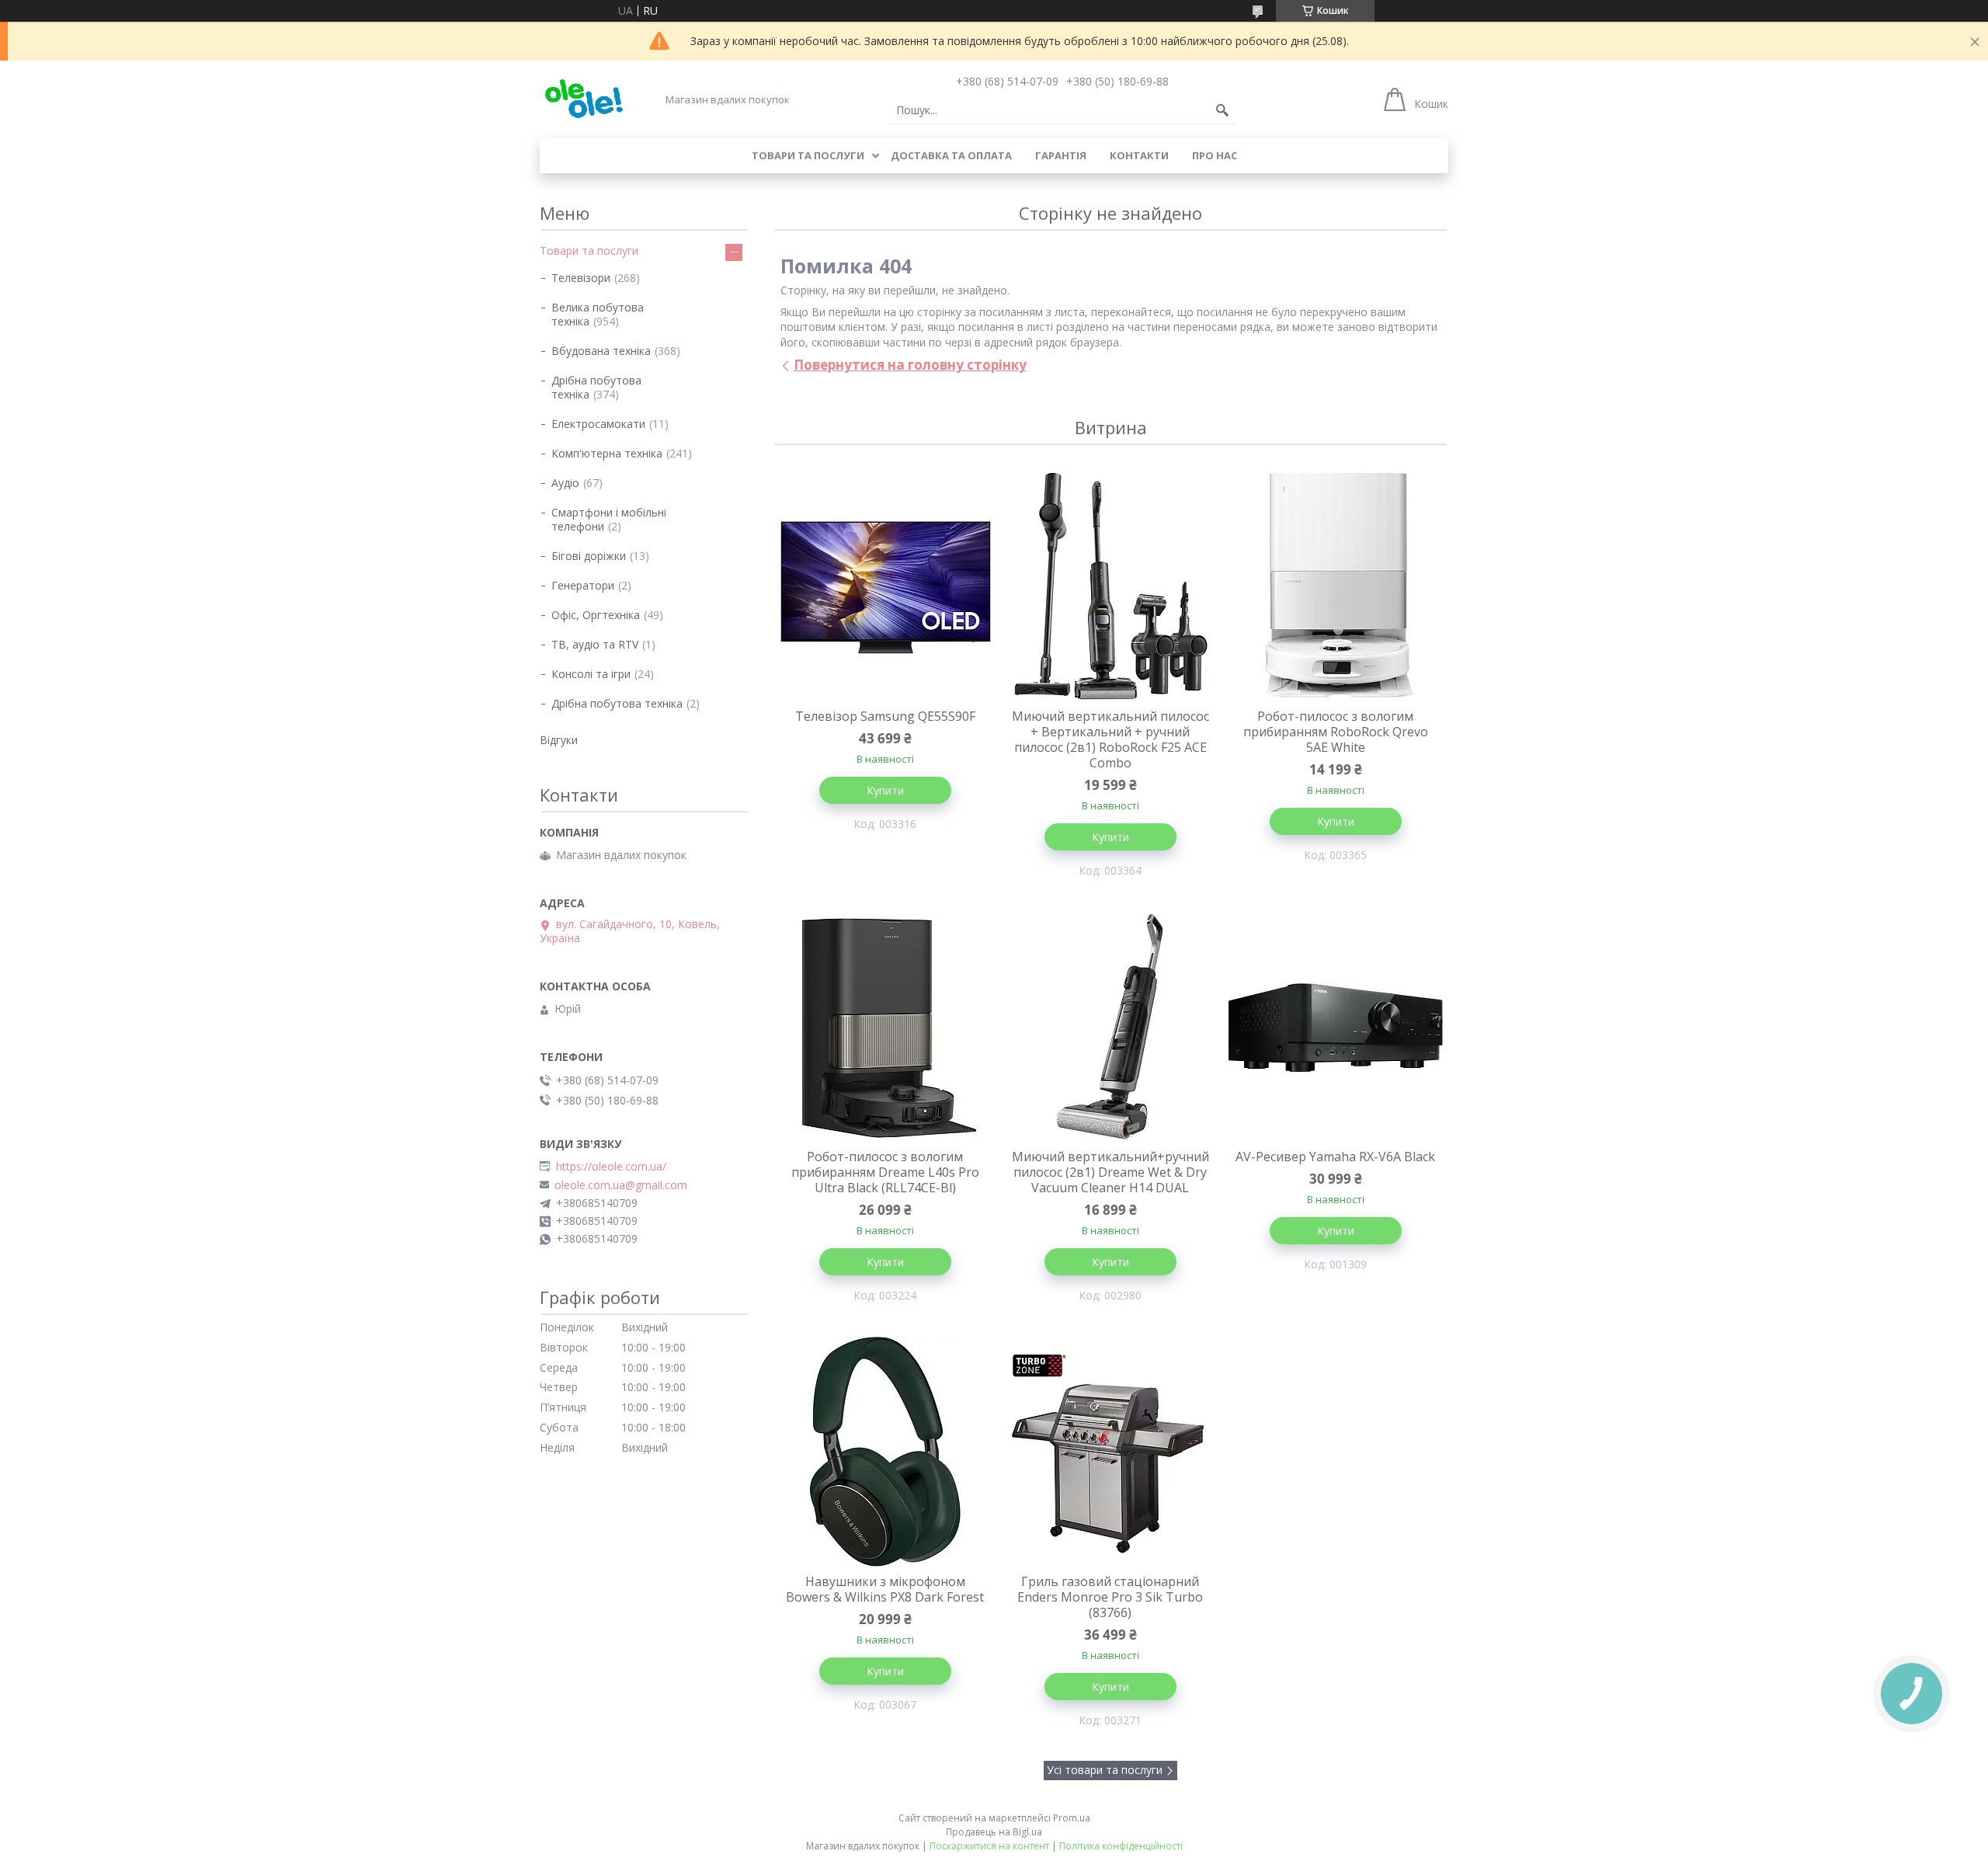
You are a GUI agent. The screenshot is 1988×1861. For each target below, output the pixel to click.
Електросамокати (598, 424)
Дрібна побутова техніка (596, 387)
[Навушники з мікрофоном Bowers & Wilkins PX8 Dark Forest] (885, 1452)
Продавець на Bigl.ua (994, 1832)
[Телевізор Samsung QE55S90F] (885, 587)
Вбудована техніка (601, 351)
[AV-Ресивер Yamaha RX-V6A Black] (1336, 1028)
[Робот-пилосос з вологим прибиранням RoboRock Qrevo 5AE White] (1336, 587)
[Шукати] (1222, 110)
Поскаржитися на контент (989, 1846)
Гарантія (1061, 155)
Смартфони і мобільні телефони (609, 519)
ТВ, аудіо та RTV (595, 644)
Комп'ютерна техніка (607, 453)
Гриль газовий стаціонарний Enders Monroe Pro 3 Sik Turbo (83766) (1110, 1597)
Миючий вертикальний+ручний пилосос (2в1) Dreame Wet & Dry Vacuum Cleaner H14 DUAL (1110, 1172)
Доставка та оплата (951, 155)
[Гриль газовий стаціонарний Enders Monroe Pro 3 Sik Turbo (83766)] (1110, 1452)
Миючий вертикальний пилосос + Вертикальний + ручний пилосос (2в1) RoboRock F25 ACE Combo (1110, 739)
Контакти (1139, 155)
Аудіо (565, 483)
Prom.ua (1072, 1818)
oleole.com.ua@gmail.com (621, 1185)
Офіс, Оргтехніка (596, 615)
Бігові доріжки (589, 556)
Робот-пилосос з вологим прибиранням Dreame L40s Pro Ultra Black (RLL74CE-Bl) (885, 1172)
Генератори (583, 585)
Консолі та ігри (591, 674)
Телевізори (581, 278)
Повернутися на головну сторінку (910, 365)
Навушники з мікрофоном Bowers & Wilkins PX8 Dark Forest (885, 1589)
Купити (885, 790)
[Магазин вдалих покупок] (584, 99)
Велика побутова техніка (598, 314)
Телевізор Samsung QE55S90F (885, 716)
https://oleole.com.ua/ (611, 1167)
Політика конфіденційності (1121, 1846)
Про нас (1215, 155)
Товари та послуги (808, 155)
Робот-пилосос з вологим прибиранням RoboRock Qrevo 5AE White (1336, 732)
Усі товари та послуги (1105, 1770)
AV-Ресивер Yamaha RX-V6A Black (1335, 1157)
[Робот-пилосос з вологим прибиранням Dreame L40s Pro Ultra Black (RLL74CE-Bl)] (885, 1028)
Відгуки (559, 740)
